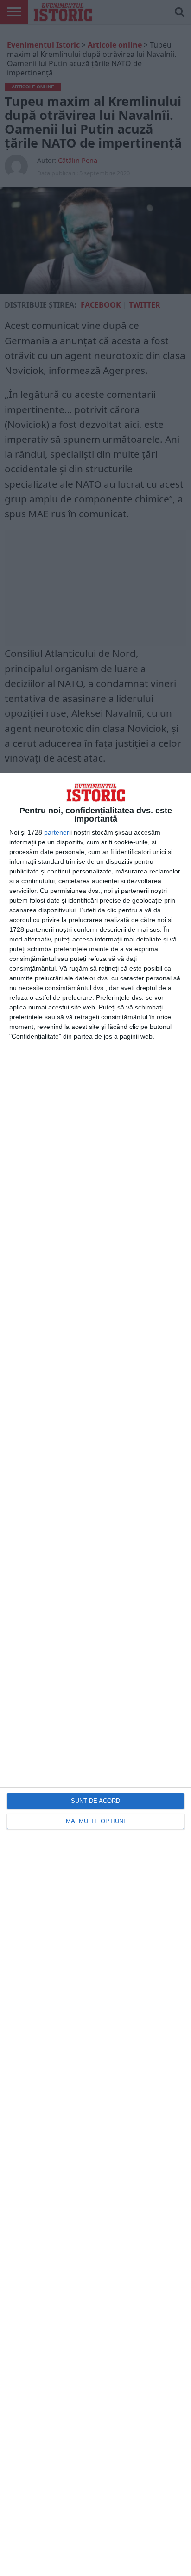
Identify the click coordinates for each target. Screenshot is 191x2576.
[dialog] (95, 1674)
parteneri (57, 832)
